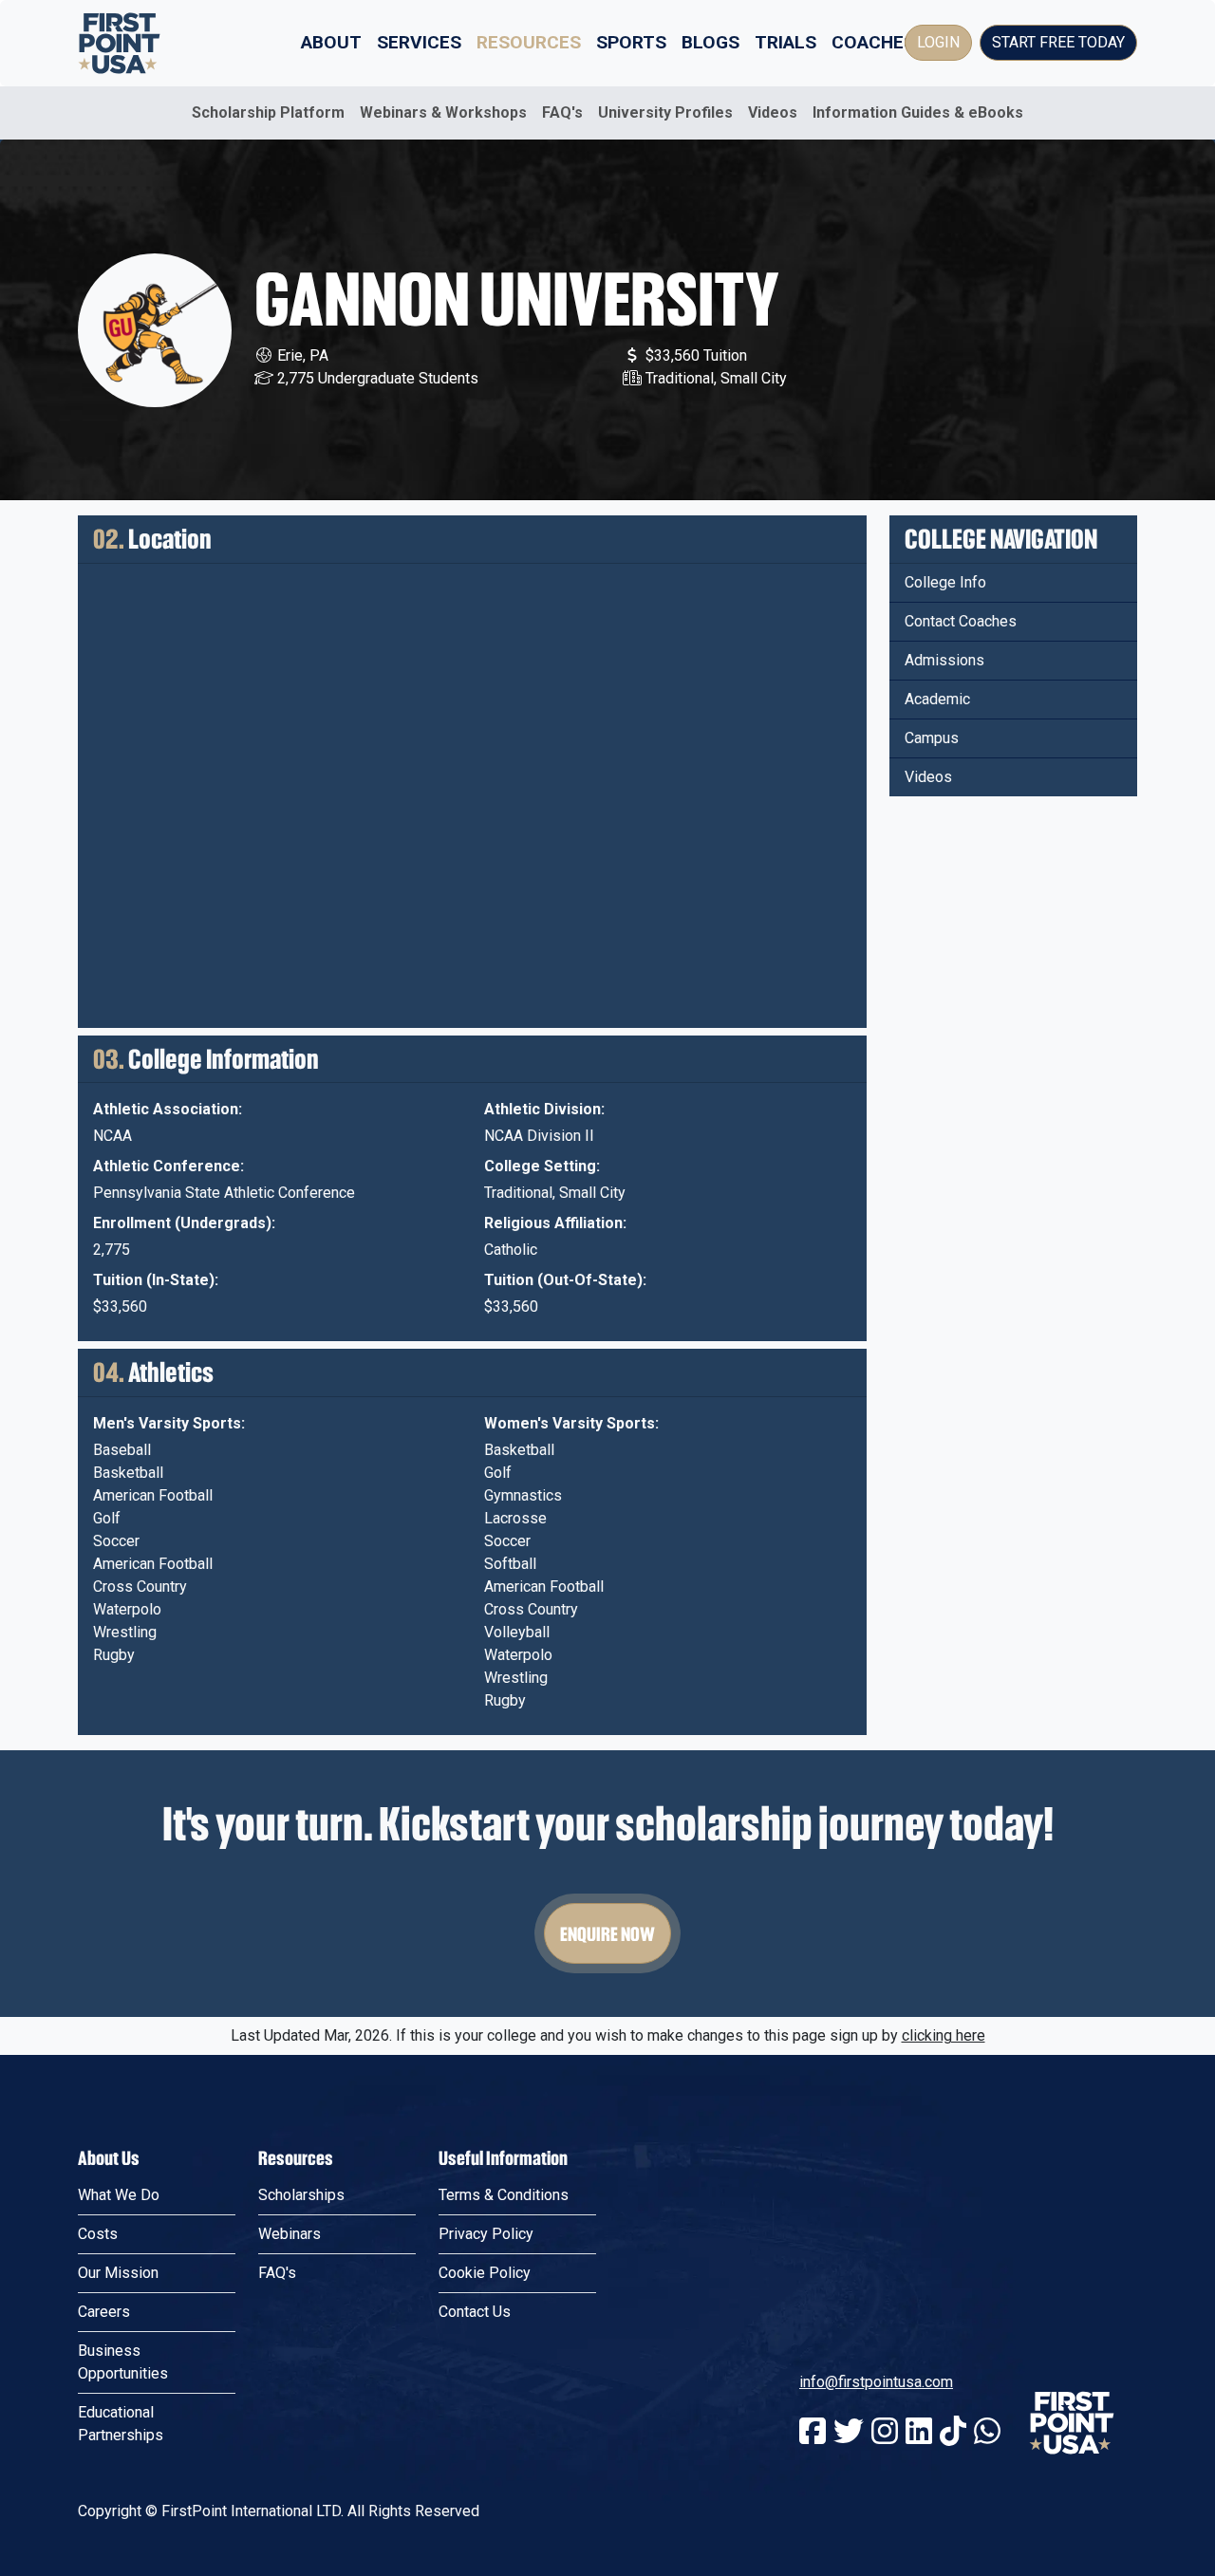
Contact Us (475, 2312)
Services (419, 42)
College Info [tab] (945, 582)
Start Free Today (1058, 42)
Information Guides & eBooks (918, 112)
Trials (785, 42)
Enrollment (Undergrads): (184, 1223)
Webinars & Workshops (443, 112)
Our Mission (118, 2273)
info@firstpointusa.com (876, 2382)
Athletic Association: (168, 1109)
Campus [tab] (932, 738)
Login (938, 42)
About (331, 42)
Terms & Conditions (504, 2195)
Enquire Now (607, 1933)
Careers (104, 2312)
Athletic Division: (544, 1109)
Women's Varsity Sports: (571, 1423)
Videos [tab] (928, 777)
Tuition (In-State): (156, 1280)
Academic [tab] (937, 699)
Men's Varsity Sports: (169, 1423)
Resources (529, 42)
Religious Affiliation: (555, 1223)
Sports (631, 42)
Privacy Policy (486, 2234)
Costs (98, 2234)
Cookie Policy (485, 2273)
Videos (773, 112)
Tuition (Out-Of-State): (565, 1280)
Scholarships (301, 2195)
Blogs (710, 42)
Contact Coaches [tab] (961, 621)
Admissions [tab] (944, 660)
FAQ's (562, 112)
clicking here (944, 2035)
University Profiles (665, 112)
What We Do (119, 2195)
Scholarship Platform (268, 112)
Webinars (290, 2234)
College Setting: (542, 1166)
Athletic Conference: (168, 1166)
